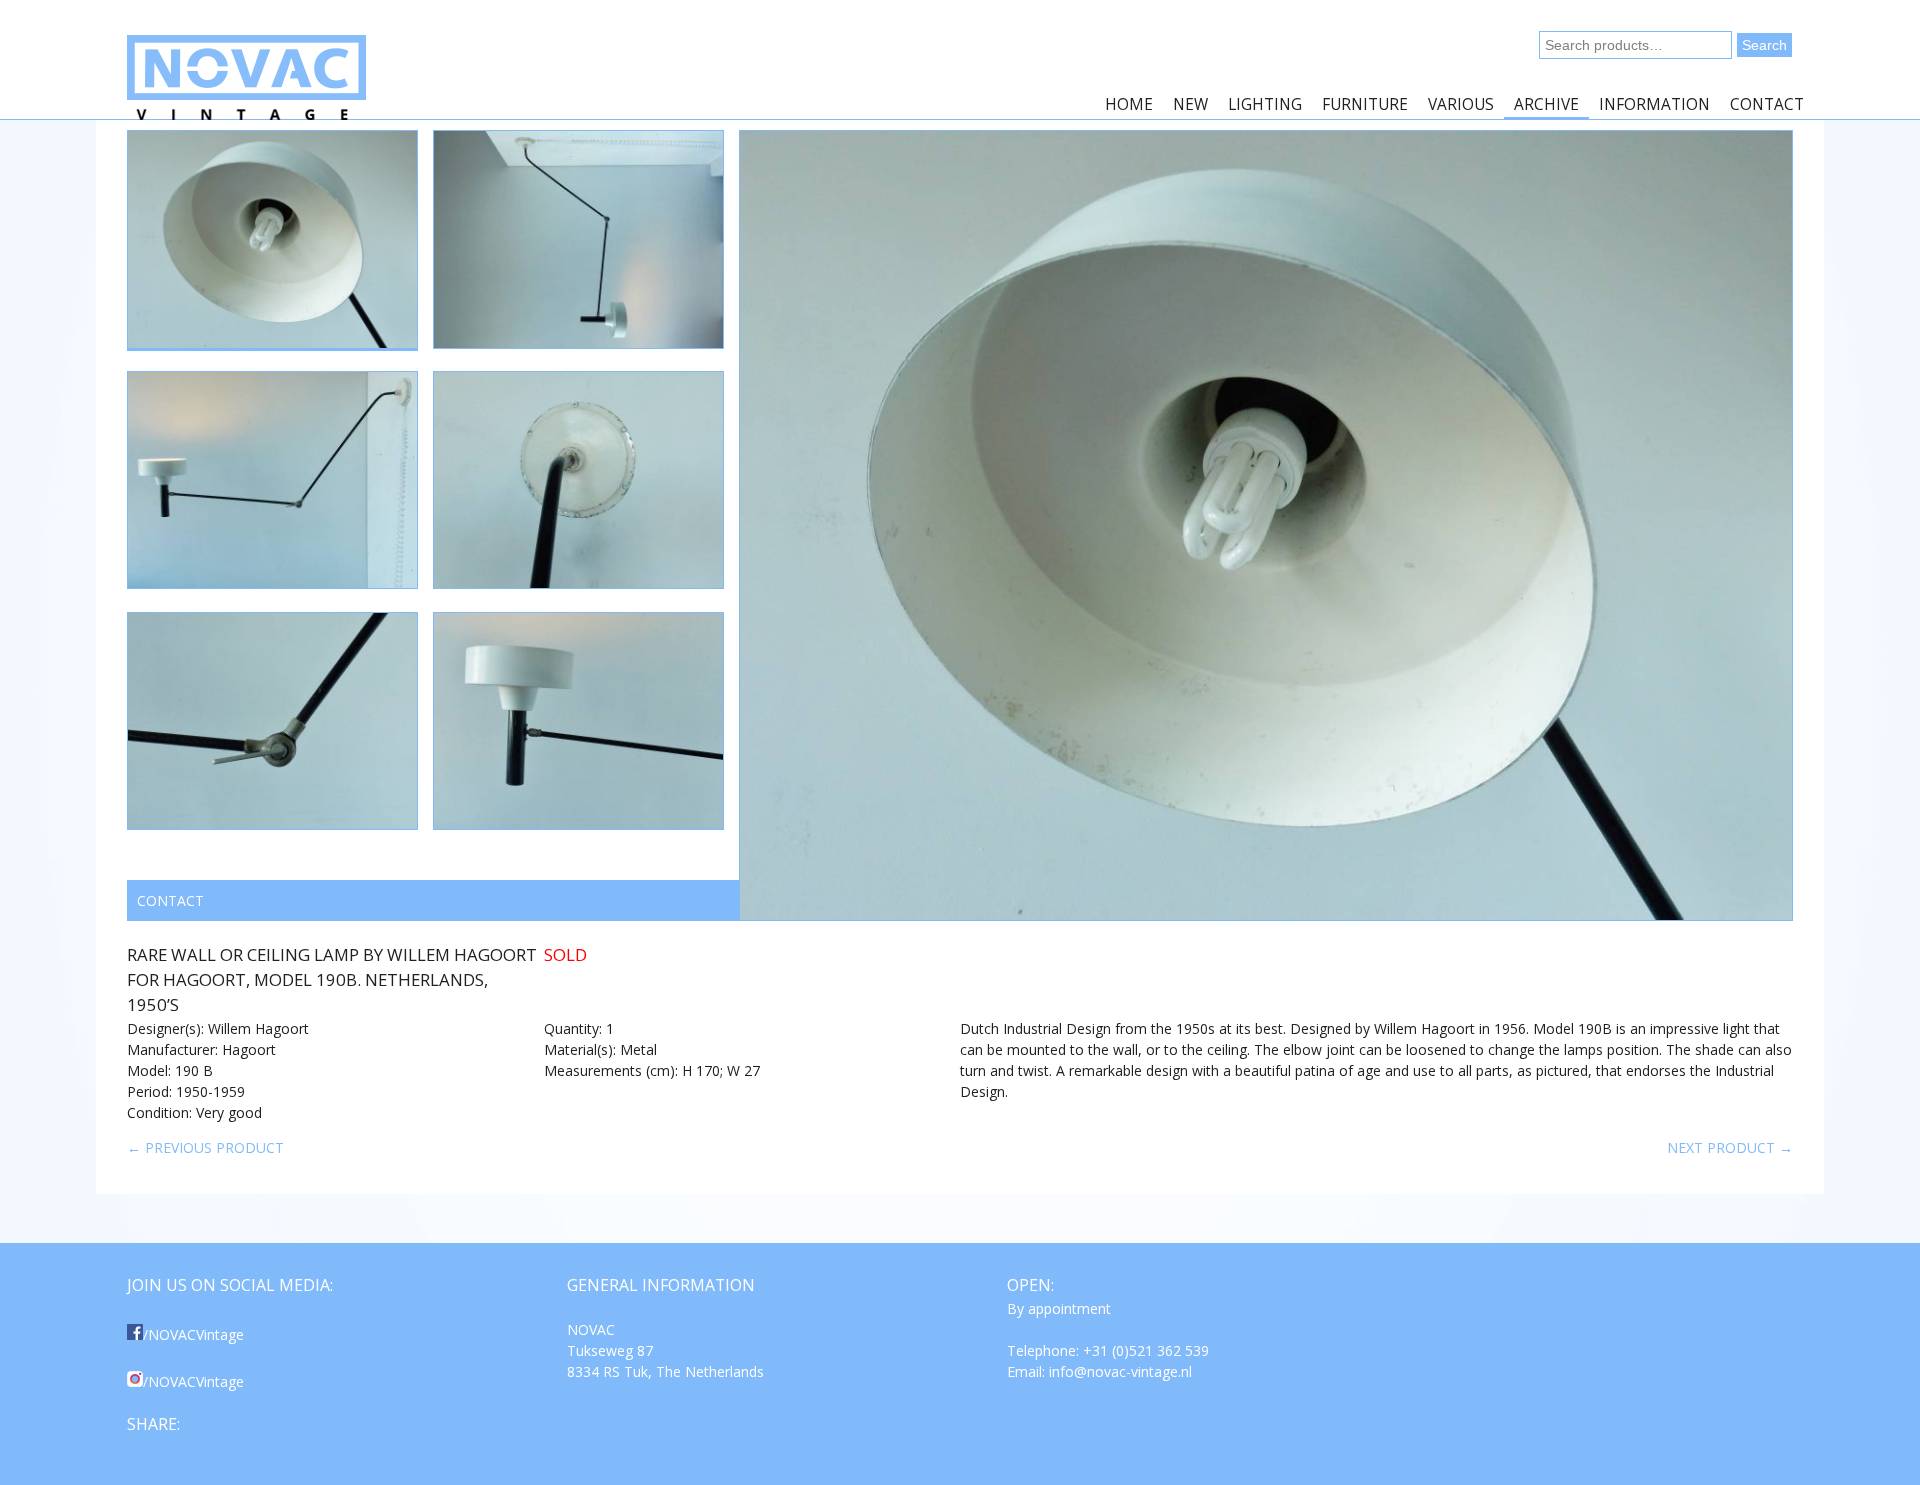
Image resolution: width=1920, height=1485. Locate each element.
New (1190, 104)
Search (1764, 45)
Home (1129, 104)
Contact (1767, 104)
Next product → (1730, 1147)
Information (1654, 104)
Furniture (1365, 104)
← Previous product (205, 1147)
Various (1461, 104)
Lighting (1265, 104)
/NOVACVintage (193, 1334)
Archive (1546, 104)
